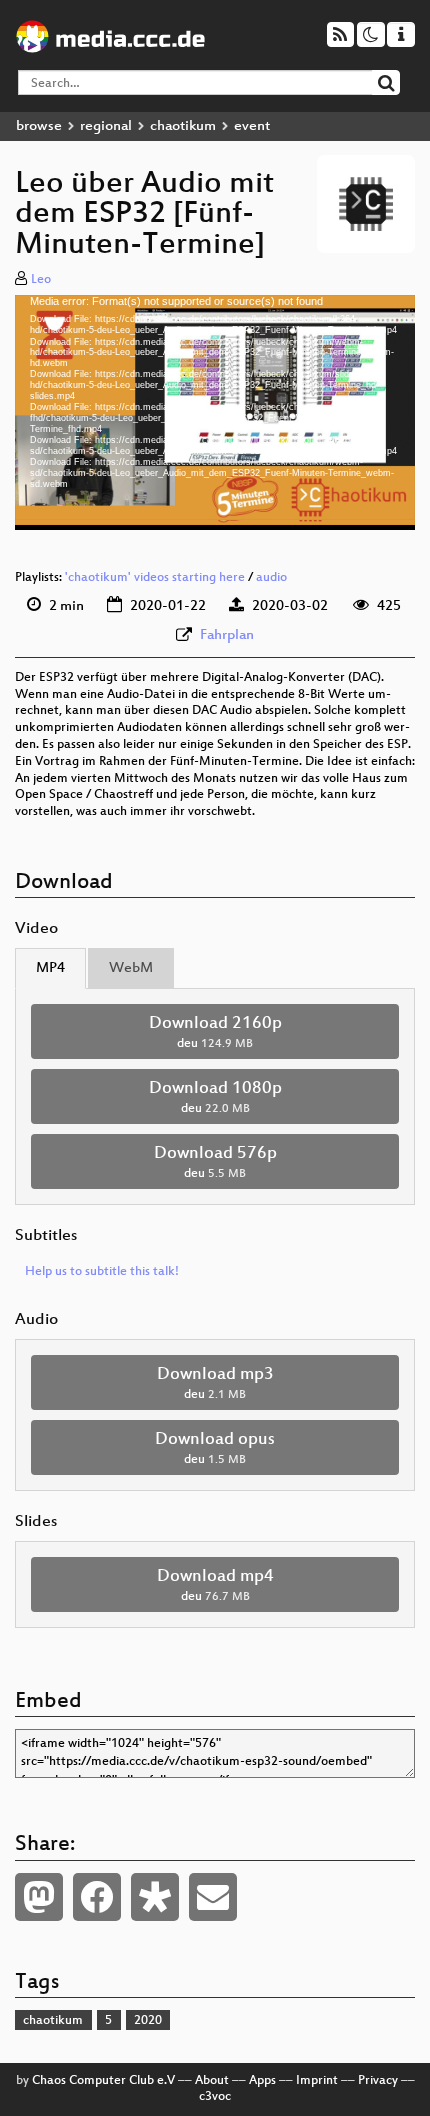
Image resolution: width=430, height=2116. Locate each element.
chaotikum (183, 126)
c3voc (215, 2097)
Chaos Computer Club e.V (103, 2081)
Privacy (378, 2081)
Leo (41, 280)
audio (271, 578)
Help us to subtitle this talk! (102, 1272)
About (212, 2081)
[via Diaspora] (155, 1897)
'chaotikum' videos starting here (155, 578)
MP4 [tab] (50, 968)
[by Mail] (213, 1897)
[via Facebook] (97, 1897)
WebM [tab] (131, 968)
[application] (215, 412)
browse (39, 126)
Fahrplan (227, 635)
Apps (262, 2081)
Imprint (317, 2081)
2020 (148, 2021)
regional (106, 126)
